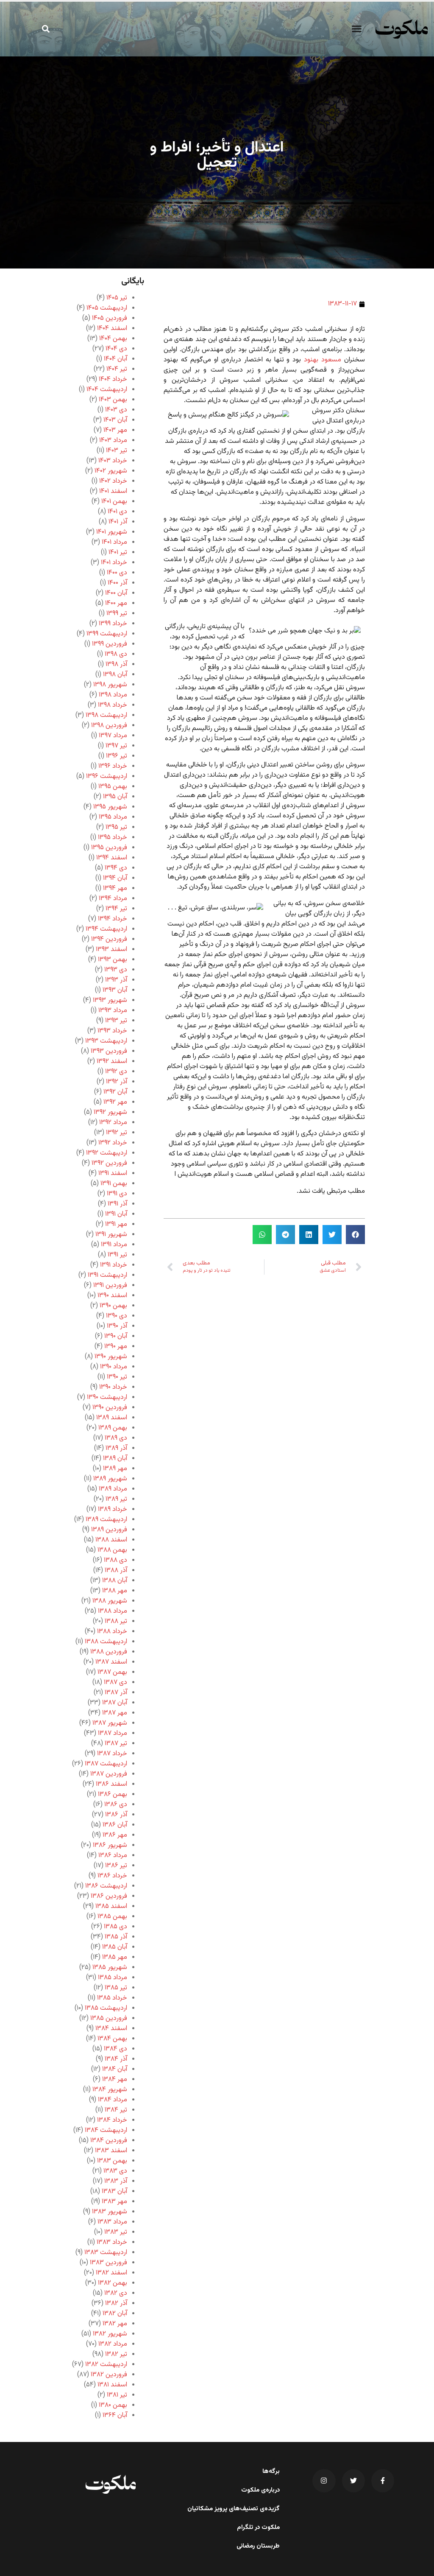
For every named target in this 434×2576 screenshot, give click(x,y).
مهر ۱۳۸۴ (115, 2080)
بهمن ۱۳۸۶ (113, 1794)
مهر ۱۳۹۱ (116, 1224)
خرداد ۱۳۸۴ (112, 2120)
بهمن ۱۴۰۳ (113, 400)
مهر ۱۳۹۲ (115, 1102)
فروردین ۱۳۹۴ (109, 939)
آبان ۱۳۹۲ (115, 1092)
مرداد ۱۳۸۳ (112, 2222)
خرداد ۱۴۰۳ (113, 461)
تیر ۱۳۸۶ (116, 1866)
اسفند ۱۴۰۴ (112, 329)
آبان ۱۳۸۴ (115, 2069)
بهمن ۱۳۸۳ (112, 2161)
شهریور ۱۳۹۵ (110, 807)
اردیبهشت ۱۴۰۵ (107, 308)
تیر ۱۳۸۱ (117, 2395)
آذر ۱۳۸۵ (116, 1937)
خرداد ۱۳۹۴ (113, 919)
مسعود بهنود (323, 360)
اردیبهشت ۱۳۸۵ (106, 2008)
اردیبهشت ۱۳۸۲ (106, 2365)
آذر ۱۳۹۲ (117, 1082)
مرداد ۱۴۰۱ (114, 542)
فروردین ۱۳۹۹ (110, 644)
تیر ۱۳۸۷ (116, 1744)
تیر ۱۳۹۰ (117, 1377)
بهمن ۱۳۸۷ (112, 1672)
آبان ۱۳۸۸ (115, 1581)
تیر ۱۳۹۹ (117, 614)
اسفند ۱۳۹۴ (112, 858)
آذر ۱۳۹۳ (116, 980)
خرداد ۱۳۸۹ (113, 1509)
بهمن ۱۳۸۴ (112, 2039)
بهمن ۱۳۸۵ (112, 1917)
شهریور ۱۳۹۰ (111, 1357)
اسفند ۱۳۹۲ (112, 1061)
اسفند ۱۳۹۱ (113, 1173)
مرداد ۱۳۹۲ (113, 1123)
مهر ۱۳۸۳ (114, 2202)
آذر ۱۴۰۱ (118, 522)
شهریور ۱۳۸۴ (110, 2090)
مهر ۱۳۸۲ (115, 2324)
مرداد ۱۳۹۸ (113, 695)
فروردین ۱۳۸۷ (109, 1774)
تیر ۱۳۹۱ (117, 1255)
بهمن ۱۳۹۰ (113, 1306)
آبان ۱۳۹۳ (115, 990)
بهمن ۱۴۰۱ (114, 502)
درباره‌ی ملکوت (260, 2490)
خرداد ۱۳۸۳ (112, 2242)
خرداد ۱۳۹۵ (113, 838)
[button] (357, 29)
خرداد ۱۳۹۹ (113, 624)
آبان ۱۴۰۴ (115, 359)
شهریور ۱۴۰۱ (112, 532)
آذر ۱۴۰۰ (117, 583)
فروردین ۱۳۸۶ (109, 1896)
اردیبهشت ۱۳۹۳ (106, 1041)
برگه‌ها (271, 2472)
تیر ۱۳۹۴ (116, 909)
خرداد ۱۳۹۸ (113, 705)
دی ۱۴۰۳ (116, 410)
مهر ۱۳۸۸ (115, 1591)
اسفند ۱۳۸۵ (111, 1906)
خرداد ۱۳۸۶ (112, 1876)
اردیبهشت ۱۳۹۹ (107, 634)
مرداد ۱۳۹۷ (113, 736)
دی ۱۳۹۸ (116, 654)
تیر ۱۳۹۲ (117, 1133)
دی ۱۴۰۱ (117, 512)
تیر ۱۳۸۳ (116, 2232)
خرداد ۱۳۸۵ (112, 1998)
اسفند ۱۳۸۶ (111, 1784)
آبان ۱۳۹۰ (116, 1336)
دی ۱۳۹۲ (116, 1072)
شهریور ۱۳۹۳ (110, 1000)
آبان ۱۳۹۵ (115, 797)
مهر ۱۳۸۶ (115, 1835)
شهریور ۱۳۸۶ (110, 1845)
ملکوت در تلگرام (258, 2528)
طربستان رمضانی (258, 2546)
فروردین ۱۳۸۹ (109, 1530)
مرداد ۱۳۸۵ (113, 1978)
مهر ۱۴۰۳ (115, 430)
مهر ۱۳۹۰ (116, 1347)
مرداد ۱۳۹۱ (114, 1245)
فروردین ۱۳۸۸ (109, 1652)
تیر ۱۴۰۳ (117, 451)
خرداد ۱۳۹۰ (113, 1387)
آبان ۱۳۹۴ (115, 878)
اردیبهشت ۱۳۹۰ (107, 1397)
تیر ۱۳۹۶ (117, 756)
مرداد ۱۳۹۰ (114, 1367)
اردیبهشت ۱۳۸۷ (106, 1764)
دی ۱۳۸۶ (116, 1805)
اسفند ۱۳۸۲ (111, 2273)
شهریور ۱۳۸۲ (110, 2334)
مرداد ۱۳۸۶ (113, 1856)
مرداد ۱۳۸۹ (113, 1489)
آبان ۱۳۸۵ (115, 1947)
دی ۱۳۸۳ (115, 2171)
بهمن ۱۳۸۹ (113, 1428)
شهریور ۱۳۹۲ (110, 1112)
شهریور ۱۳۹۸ (110, 685)
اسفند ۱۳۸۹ (112, 1418)
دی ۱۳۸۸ (115, 1560)
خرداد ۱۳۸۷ (112, 1754)
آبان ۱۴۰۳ (115, 420)
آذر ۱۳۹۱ (117, 1204)
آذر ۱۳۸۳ (116, 2181)
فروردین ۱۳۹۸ (109, 726)
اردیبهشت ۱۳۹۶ (107, 776)
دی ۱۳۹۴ (116, 868)
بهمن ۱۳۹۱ (114, 1184)
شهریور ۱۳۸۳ (110, 2212)
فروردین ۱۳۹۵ (109, 848)
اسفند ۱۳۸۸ (111, 1540)
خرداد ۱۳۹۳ (112, 1031)
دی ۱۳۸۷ (115, 1682)
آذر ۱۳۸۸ (116, 1570)
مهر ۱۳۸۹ (115, 1469)
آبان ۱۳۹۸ (115, 675)
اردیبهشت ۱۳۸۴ (106, 2130)
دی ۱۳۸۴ (115, 2049)
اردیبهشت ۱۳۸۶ (106, 1886)
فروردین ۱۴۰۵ (110, 318)
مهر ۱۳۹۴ (115, 888)
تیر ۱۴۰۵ (117, 298)
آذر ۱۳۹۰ (117, 1326)
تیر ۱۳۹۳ (116, 1021)
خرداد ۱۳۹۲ (113, 1143)
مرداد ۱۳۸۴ (113, 2100)
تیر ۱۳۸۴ (116, 2110)
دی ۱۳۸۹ (116, 1438)
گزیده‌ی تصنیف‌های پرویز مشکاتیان (234, 2509)
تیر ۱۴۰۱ (118, 552)
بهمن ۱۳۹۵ (113, 787)
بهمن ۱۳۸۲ (113, 2283)
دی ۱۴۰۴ (116, 349)
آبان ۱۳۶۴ (115, 2415)
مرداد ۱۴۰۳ (113, 441)
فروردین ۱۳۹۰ (110, 1408)
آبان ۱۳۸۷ (115, 1703)
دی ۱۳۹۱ (117, 1194)
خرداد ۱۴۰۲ (113, 481)
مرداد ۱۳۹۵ (113, 817)
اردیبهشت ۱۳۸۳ (106, 2253)
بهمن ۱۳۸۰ (113, 2405)
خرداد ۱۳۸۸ (112, 1632)
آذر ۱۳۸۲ (116, 2303)
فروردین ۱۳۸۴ (109, 2141)
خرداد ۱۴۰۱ (114, 563)
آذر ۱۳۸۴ (116, 2059)
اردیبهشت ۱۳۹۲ (107, 1153)
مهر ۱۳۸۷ (115, 1713)
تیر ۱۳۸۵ (116, 1988)
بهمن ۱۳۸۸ (112, 1550)
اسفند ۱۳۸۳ (111, 2151)
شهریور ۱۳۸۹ (110, 1479)
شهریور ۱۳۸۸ (110, 1601)
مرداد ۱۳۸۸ (113, 1611)
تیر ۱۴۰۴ (117, 369)
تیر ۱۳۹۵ (116, 827)
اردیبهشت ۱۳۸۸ (106, 1642)
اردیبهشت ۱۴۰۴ (107, 390)
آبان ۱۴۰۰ (116, 593)
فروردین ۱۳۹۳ (109, 1051)
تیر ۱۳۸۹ (116, 1499)
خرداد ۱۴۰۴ (113, 379)
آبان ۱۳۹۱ (116, 1214)
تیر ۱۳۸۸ (116, 1621)
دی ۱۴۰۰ (117, 573)
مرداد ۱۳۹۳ (113, 1011)
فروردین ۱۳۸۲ (109, 2375)
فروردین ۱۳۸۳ (108, 2263)
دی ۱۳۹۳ (116, 970)
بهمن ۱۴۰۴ (113, 339)
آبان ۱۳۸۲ (115, 2314)
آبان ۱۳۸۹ (115, 1459)
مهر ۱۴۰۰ (116, 603)
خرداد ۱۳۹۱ (114, 1265)
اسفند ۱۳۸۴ (111, 2029)
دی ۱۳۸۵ (115, 1927)
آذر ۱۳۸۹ (116, 1448)
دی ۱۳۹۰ (117, 1316)
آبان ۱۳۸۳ (114, 2191)
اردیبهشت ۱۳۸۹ (106, 1520)
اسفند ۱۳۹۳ (111, 950)
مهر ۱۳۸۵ (115, 1957)
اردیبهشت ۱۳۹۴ (106, 929)
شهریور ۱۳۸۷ (110, 1723)
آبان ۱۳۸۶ (115, 1825)
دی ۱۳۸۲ (116, 2293)
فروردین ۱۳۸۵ (109, 2018)
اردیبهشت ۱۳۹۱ (107, 1275)
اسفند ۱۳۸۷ (111, 1662)
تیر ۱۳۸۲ (116, 2354)
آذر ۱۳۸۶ (116, 1815)
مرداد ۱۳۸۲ (113, 2344)
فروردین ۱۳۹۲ (109, 1163)
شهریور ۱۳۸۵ (110, 1968)
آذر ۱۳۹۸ (116, 664)
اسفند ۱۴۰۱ (113, 491)
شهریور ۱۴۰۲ (111, 471)
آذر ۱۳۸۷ (116, 1693)
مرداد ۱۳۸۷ (113, 1733)
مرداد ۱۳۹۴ (113, 899)
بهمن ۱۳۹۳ (113, 960)
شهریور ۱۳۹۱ (111, 1235)
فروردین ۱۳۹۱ (110, 1285)
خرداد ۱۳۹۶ (113, 766)
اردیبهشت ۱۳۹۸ (106, 715)
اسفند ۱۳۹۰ (112, 1296)
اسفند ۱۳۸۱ (112, 2385)
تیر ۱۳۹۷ (116, 746)
